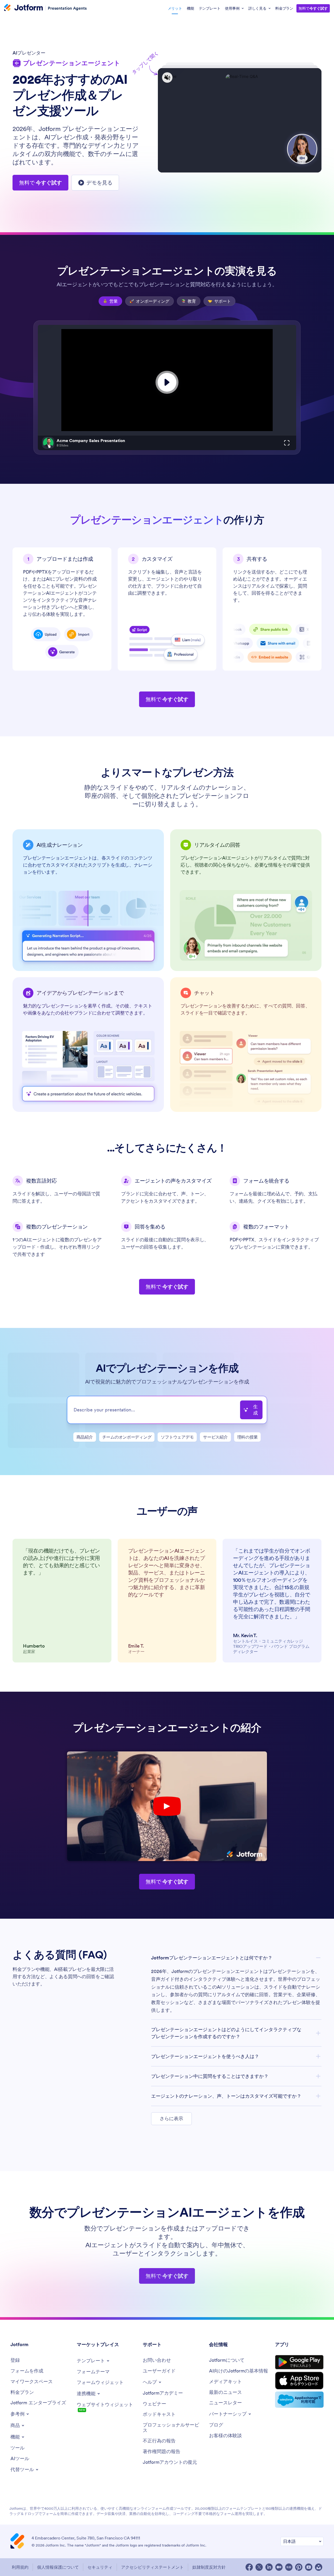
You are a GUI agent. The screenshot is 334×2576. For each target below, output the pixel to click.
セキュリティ (100, 2567)
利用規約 (20, 2567)
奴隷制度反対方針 (209, 2567)
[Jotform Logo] (23, 8)
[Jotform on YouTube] (309, 2567)
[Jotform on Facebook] (249, 2567)
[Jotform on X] (259, 2567)
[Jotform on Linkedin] (269, 2567)
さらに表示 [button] (171, 2118)
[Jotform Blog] (289, 2567)
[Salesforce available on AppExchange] (299, 2400)
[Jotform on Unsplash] (319, 2567)
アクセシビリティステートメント (152, 2567)
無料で (313, 8)
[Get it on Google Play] (299, 2362)
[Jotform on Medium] (279, 2567)
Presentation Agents (67, 8)
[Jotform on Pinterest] (299, 2567)
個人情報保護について (58, 2567)
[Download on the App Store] (299, 2381)
